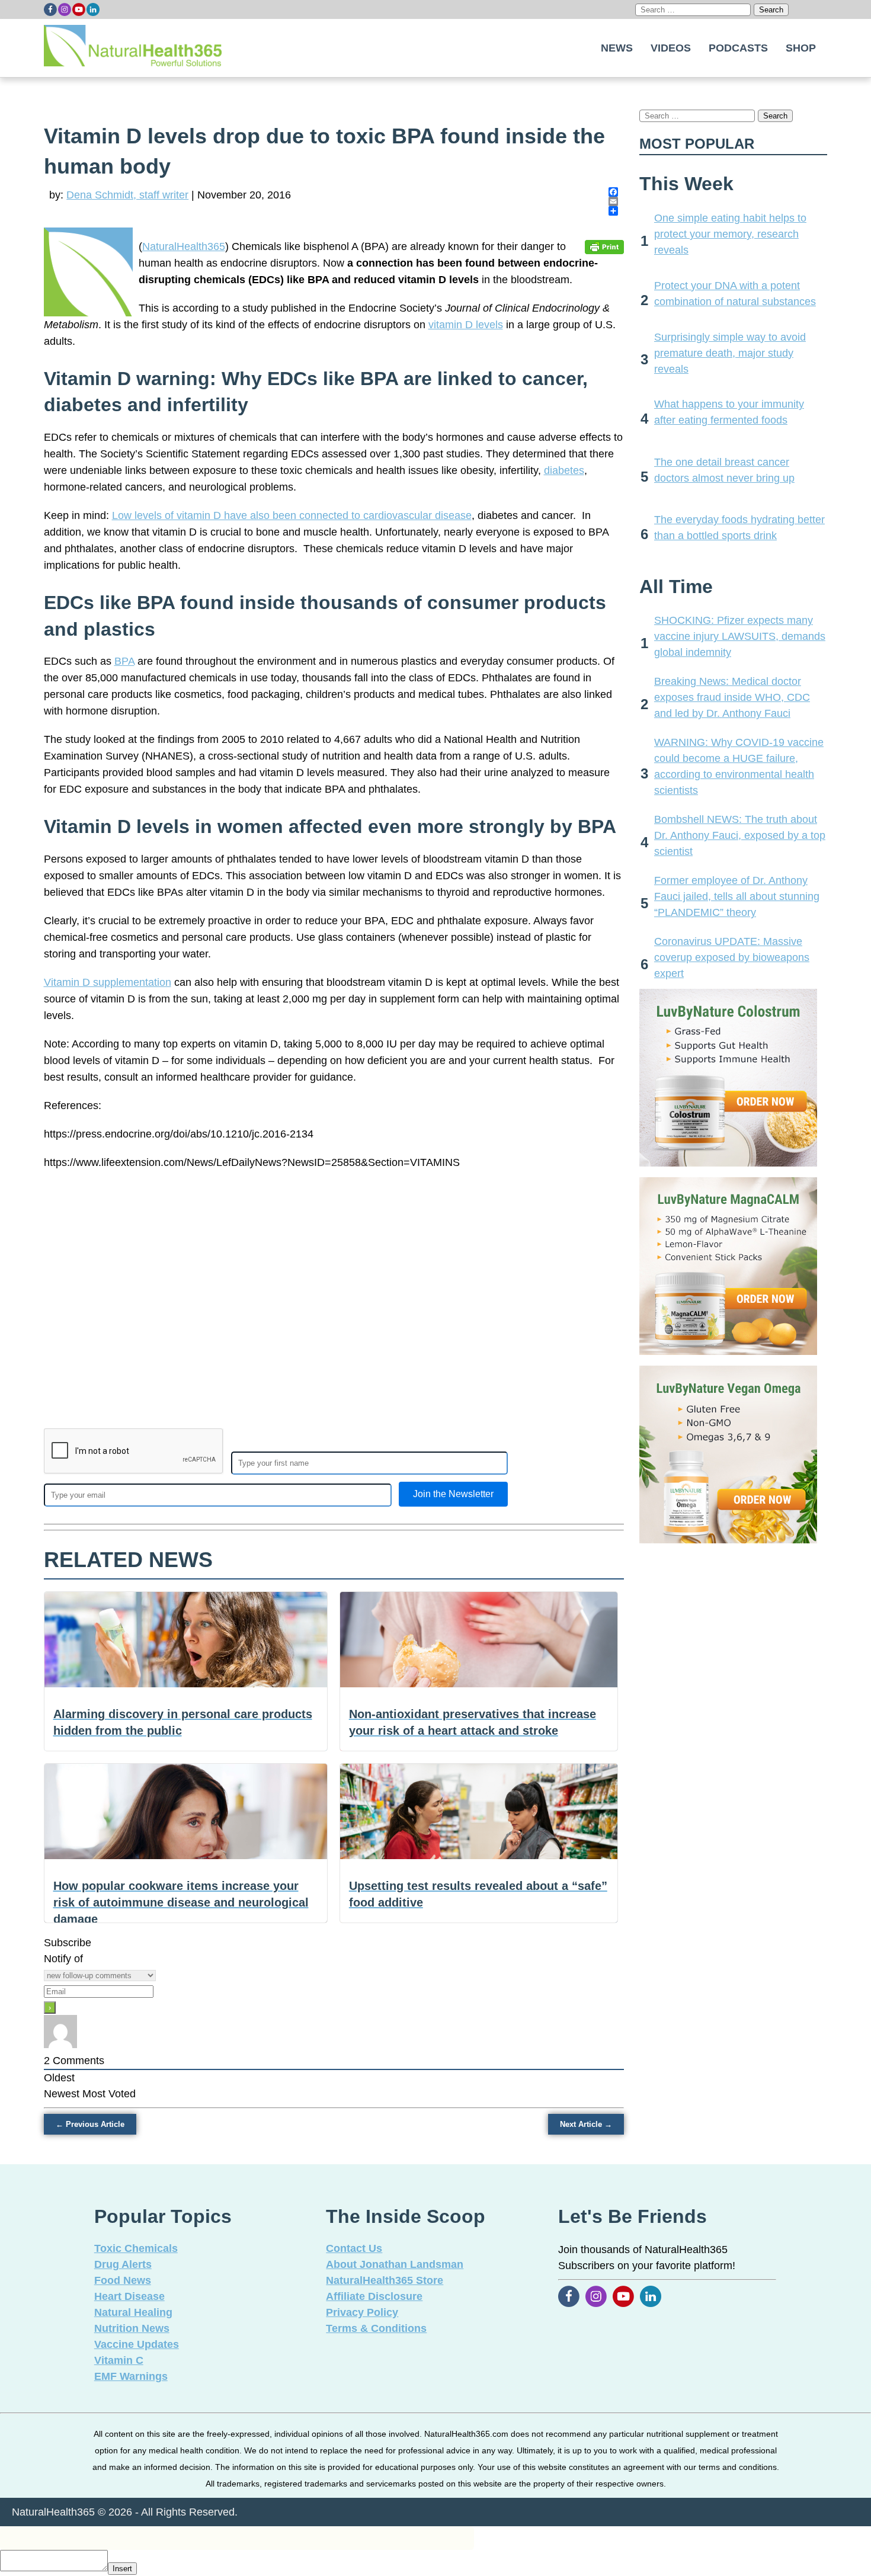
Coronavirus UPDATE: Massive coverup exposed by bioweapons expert (732, 957)
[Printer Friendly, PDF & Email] (604, 246)
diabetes (564, 470)
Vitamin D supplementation (108, 982)
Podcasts (738, 48)
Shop (801, 48)
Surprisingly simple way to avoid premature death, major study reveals (730, 353)
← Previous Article (90, 2124)
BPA (124, 661)
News (617, 48)
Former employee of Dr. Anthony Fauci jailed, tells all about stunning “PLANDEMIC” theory (737, 896)
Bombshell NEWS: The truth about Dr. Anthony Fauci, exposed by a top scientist (740, 835)
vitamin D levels (466, 325)
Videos (671, 48)
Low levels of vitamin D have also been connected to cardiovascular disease (292, 515)
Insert (122, 2569)
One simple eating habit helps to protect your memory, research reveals (730, 234)
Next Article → (586, 2124)
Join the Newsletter (453, 1494)
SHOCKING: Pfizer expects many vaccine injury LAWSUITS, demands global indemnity (740, 636)
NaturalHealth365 (184, 246)
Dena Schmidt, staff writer (127, 195)
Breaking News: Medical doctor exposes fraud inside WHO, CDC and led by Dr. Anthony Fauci (732, 697)
